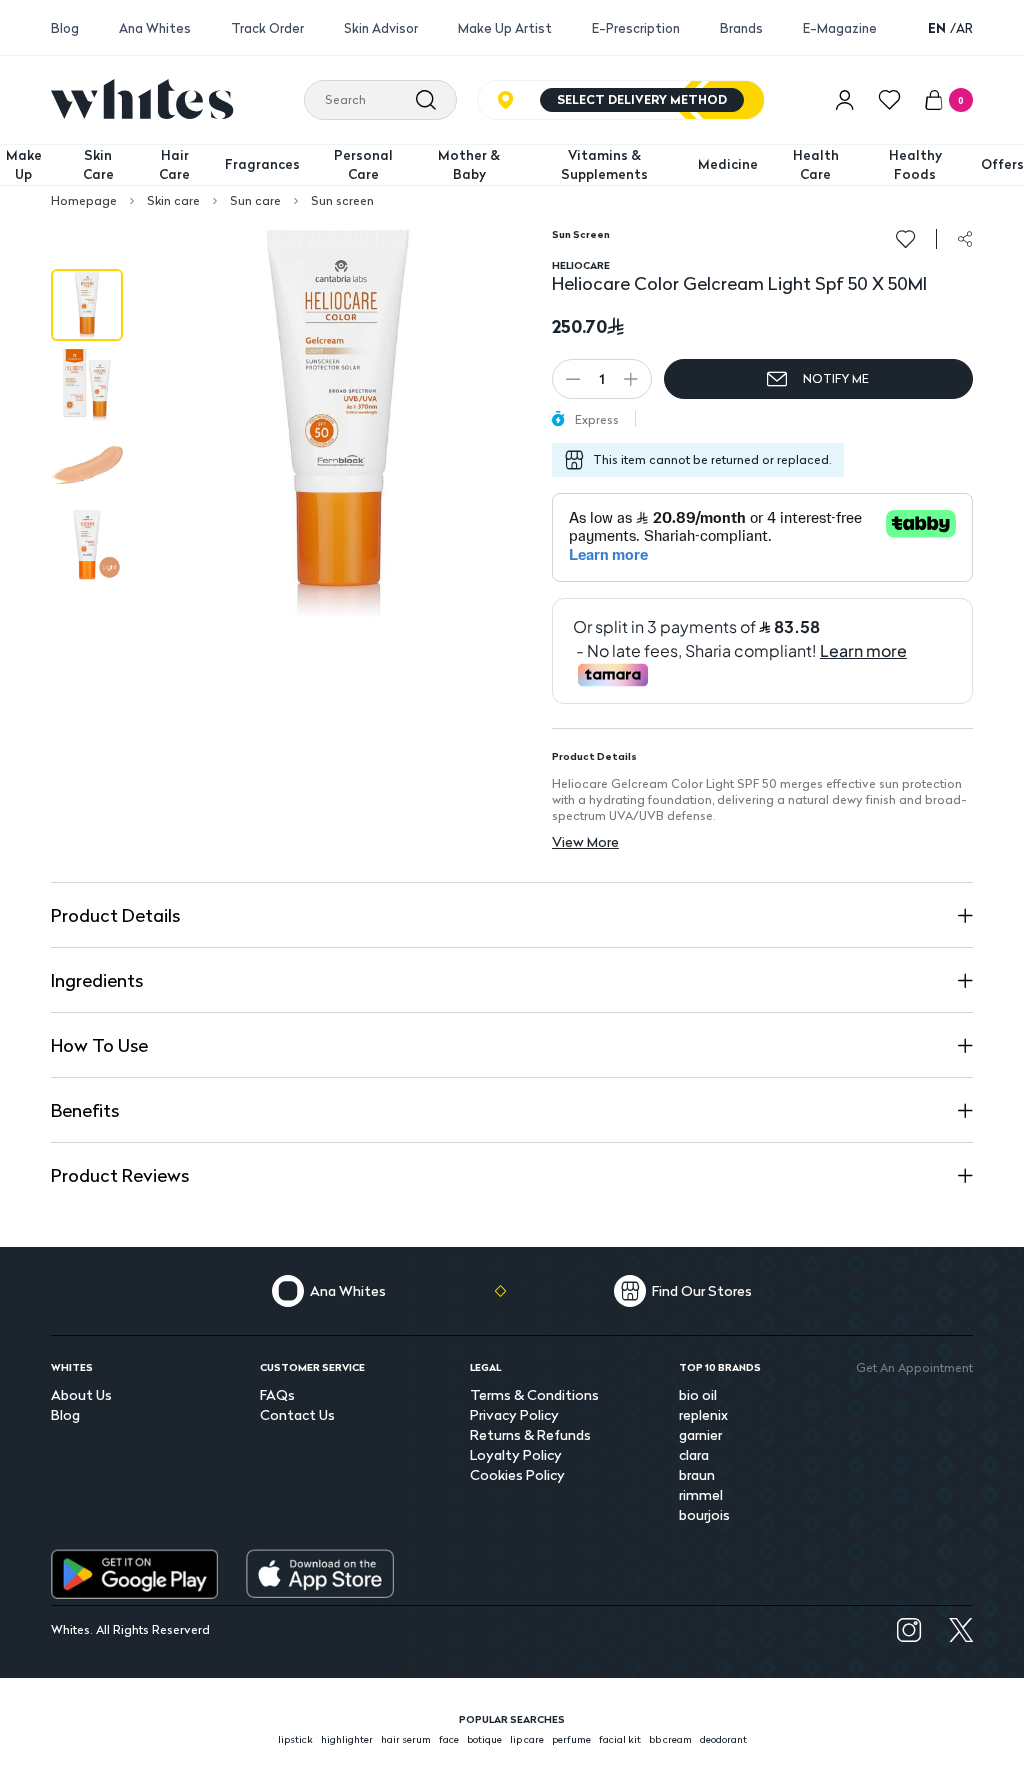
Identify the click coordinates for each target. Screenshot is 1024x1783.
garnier (700, 1434)
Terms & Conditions (534, 1394)
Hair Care (174, 165)
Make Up (24, 165)
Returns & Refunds (530, 1434)
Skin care (173, 201)
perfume (571, 1739)
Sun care (255, 201)
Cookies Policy (517, 1474)
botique (484, 1739)
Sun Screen (581, 234)
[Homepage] (142, 99)
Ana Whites (155, 28)
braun (697, 1474)
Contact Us (297, 1414)
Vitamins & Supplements (604, 165)
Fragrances (262, 164)
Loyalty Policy (516, 1454)
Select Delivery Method (642, 99)
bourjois (704, 1514)
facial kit (620, 1739)
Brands (741, 28)
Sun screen (342, 201)
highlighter (347, 1739)
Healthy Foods (915, 165)
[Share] (965, 239)
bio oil (698, 1394)
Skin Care (98, 165)
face (449, 1739)
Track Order (267, 28)
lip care (527, 1739)
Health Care (816, 165)
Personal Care (363, 165)
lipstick (295, 1739)
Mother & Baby (469, 165)
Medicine (728, 164)
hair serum (406, 1739)
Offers (1002, 164)
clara (694, 1454)
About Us (81, 1394)
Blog (65, 28)
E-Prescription (636, 28)
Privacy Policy (514, 1414)
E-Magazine (840, 28)
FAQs (277, 1394)
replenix (703, 1414)
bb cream (670, 1739)
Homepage (84, 201)
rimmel (701, 1494)
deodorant (723, 1739)
